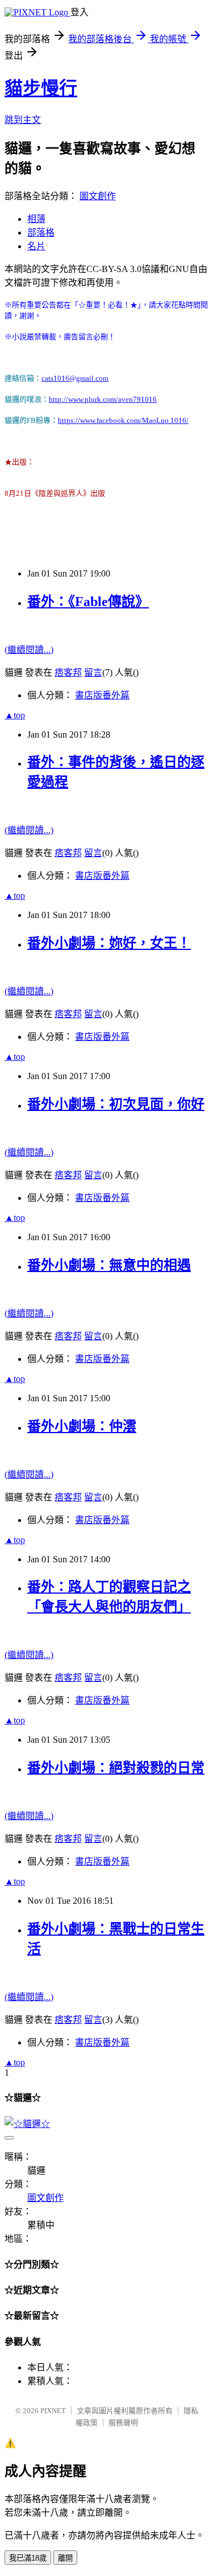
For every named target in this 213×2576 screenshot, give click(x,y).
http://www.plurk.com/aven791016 (103, 399)
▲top (15, 715)
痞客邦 (68, 672)
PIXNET (53, 2411)
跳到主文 (23, 120)
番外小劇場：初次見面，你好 (116, 1104)
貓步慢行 (41, 88)
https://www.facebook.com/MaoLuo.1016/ (123, 420)
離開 (65, 2558)
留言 (93, 672)
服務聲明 (123, 2423)
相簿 (36, 219)
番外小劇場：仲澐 (82, 1426)
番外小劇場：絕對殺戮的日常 (116, 1768)
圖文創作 (98, 196)
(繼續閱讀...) (29, 650)
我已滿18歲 (28, 2558)
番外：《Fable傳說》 (88, 602)
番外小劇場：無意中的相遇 (109, 1265)
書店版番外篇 (102, 695)
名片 (36, 246)
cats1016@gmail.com (75, 378)
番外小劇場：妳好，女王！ (109, 943)
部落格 (41, 233)
